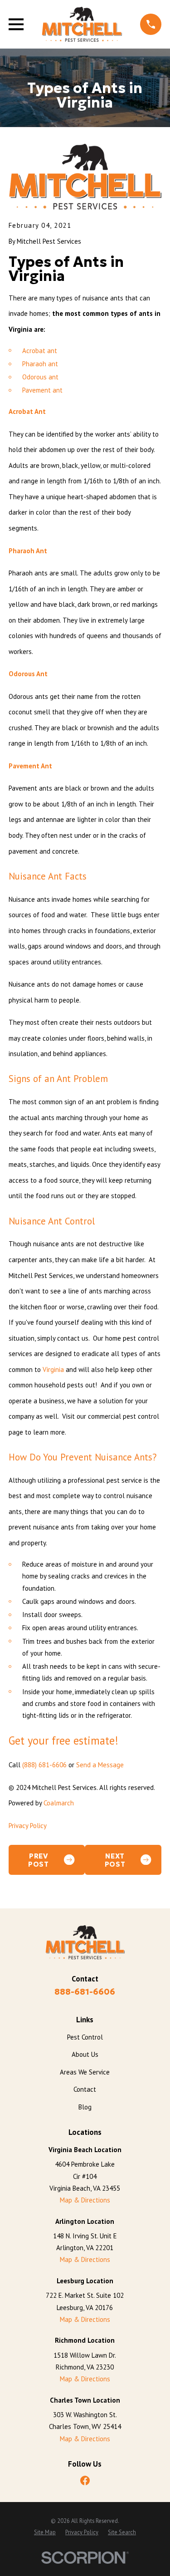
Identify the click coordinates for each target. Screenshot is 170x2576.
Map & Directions (85, 2200)
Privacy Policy (28, 1826)
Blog (85, 2107)
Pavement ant (42, 390)
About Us (85, 2054)
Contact (85, 2089)
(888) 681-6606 (44, 1765)
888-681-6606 (85, 1992)
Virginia (53, 1369)
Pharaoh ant (40, 364)
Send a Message (100, 1765)
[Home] (82, 24)
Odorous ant (40, 377)
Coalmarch (59, 1803)
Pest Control (85, 2037)
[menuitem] (45, 2532)
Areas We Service (85, 2072)
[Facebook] (85, 2480)
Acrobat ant (40, 351)
